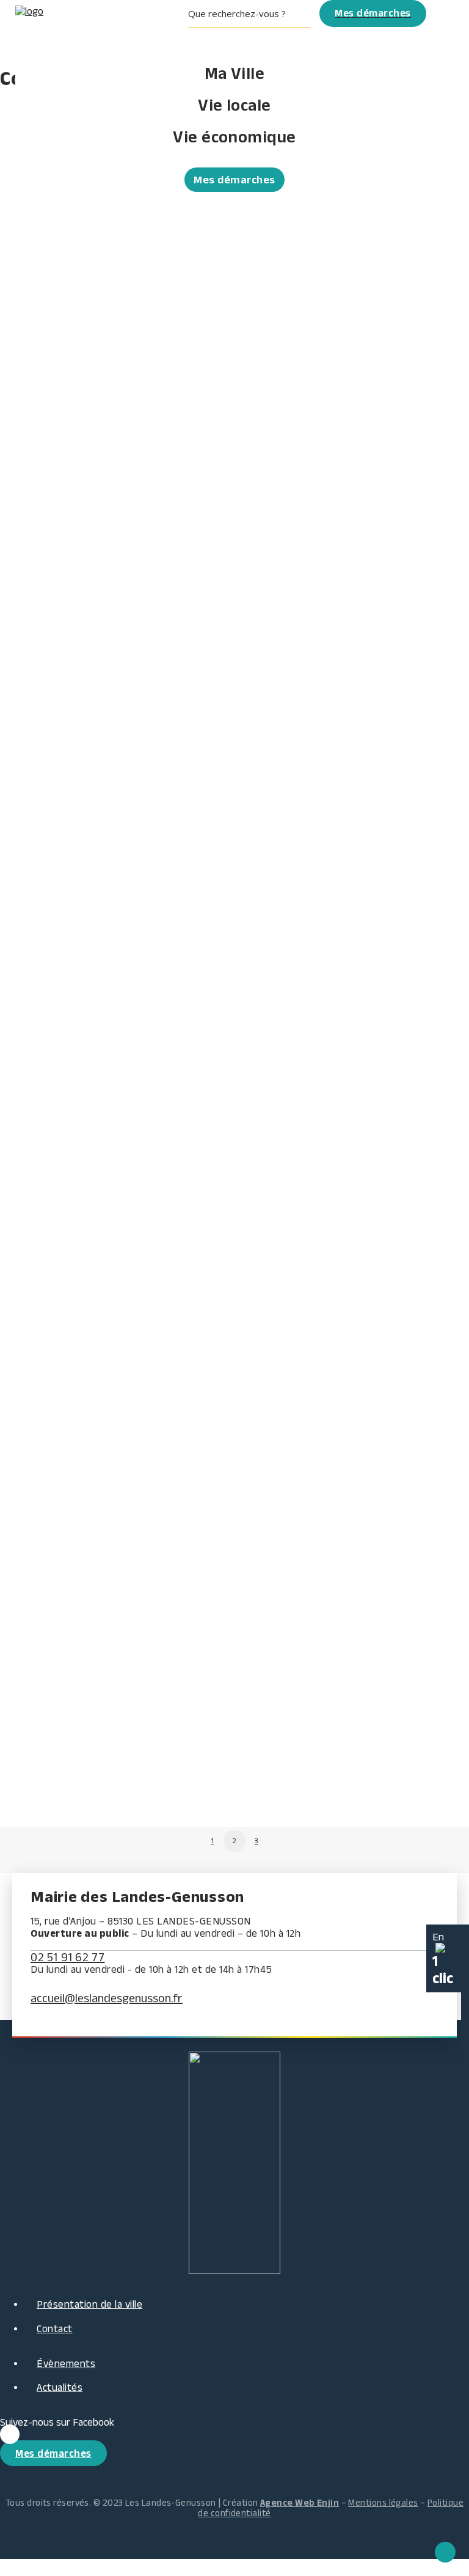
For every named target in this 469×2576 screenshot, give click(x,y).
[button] (254, 27)
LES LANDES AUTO (51, 1476)
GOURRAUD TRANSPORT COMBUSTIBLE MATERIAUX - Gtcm (164, 381)
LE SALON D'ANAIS (51, 1403)
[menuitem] (254, 27)
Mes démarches (234, 180)
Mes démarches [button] (53, 2453)
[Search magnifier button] (302, 13)
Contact (55, 2328)
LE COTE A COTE (44, 455)
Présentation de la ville (89, 2304)
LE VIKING (27, 1329)
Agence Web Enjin (300, 2502)
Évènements (66, 2363)
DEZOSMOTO (35, 1697)
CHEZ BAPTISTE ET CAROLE (76, 1624)
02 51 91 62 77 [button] (67, 1957)
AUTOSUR (27, 1771)
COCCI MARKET (41, 528)
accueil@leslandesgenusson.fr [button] (107, 1998)
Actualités (60, 2387)
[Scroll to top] (445, 2551)
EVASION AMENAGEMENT (70, 1550)
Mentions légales (383, 2502)
